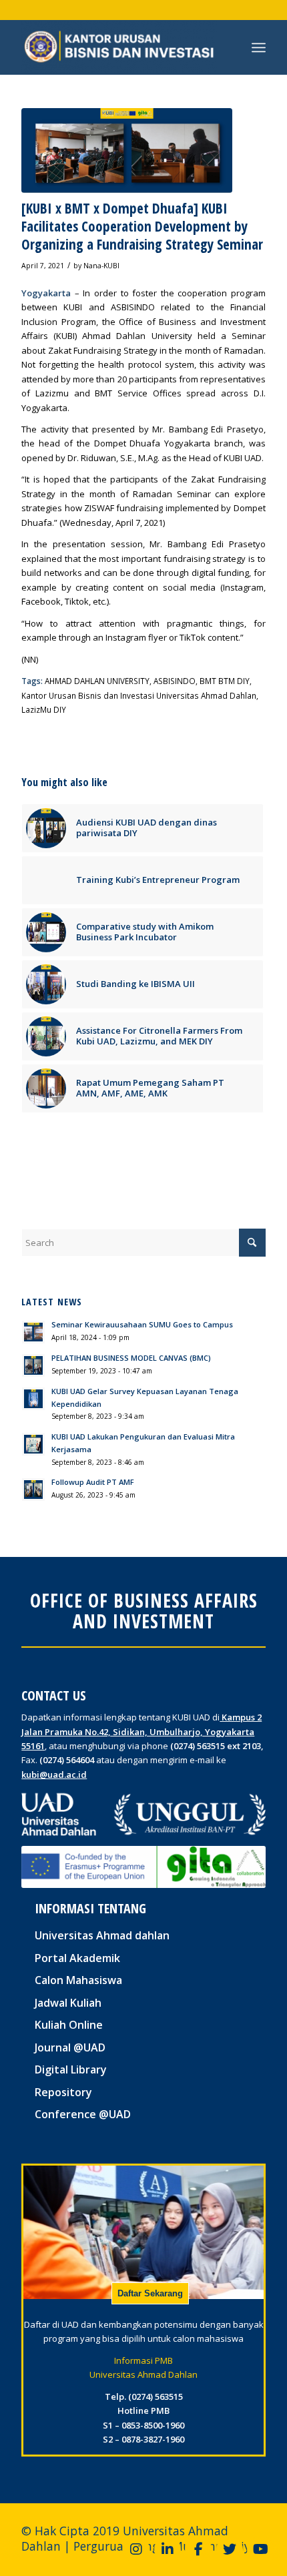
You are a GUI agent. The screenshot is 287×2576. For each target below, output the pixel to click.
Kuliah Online (69, 2025)
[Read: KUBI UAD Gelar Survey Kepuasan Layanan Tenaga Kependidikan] (33, 1399)
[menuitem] (259, 47)
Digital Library (71, 2069)
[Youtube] (260, 2549)
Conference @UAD (83, 2114)
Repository (63, 2092)
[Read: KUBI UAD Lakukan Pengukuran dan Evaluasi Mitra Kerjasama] (33, 1444)
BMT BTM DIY (225, 681)
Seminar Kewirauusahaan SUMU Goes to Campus (142, 1324)
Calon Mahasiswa (78, 1980)
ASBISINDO (175, 681)
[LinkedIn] (168, 2549)
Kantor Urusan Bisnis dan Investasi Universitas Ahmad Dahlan (139, 695)
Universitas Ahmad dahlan (102, 1935)
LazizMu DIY (44, 709)
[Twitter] (230, 2549)
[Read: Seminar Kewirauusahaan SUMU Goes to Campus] (33, 1332)
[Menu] (259, 47)
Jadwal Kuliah (68, 2003)
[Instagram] (136, 2549)
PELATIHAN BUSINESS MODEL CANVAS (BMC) (131, 1358)
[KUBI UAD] (119, 47)
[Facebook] (198, 2549)
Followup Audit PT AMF (93, 1482)
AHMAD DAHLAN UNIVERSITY (97, 681)
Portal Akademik (77, 1958)
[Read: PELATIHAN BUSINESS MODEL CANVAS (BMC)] (33, 1365)
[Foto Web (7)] (127, 150)
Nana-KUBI (101, 266)
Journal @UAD (70, 2047)
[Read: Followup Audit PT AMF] (33, 1490)
